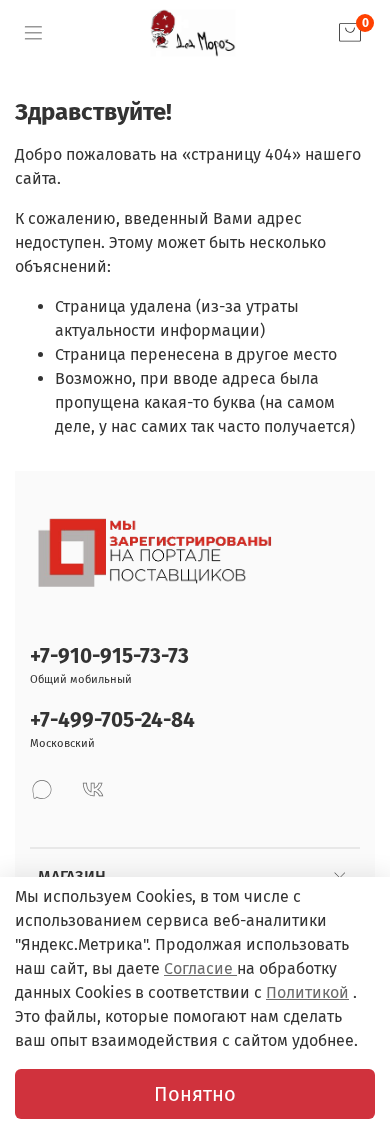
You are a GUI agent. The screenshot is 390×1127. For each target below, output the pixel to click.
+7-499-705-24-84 (112, 720)
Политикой (307, 992)
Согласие (200, 968)
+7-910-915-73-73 (109, 656)
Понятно (195, 1094)
